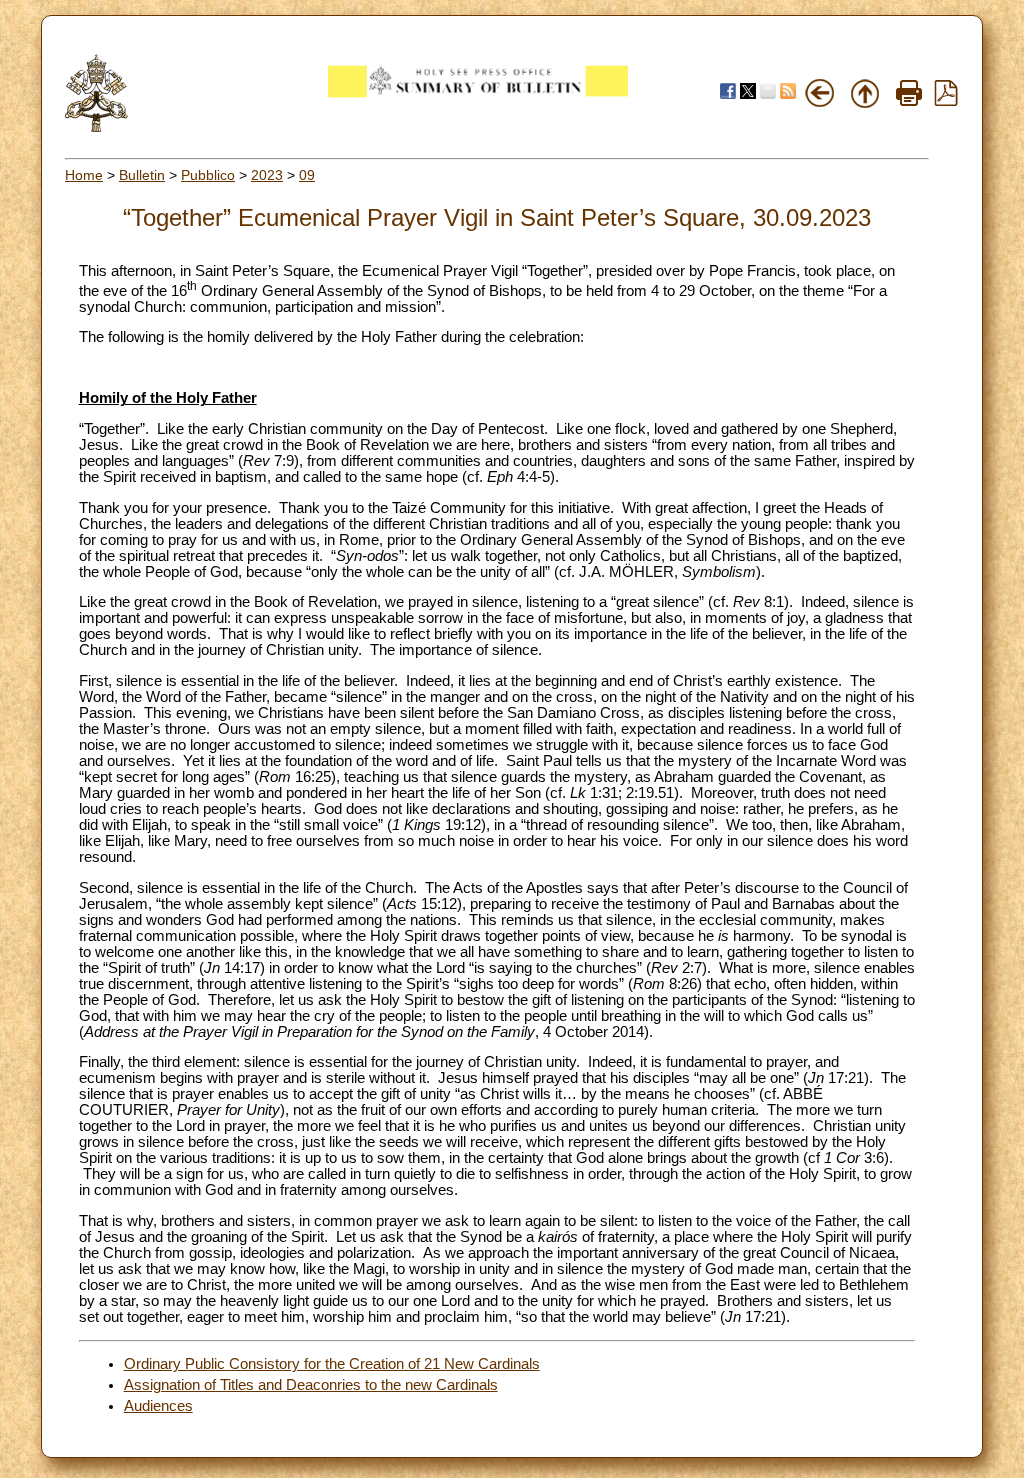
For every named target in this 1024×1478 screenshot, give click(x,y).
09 (307, 175)
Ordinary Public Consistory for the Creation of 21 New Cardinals (332, 1364)
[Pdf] (946, 101)
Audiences (158, 1406)
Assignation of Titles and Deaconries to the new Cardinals (311, 1385)
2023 (267, 175)
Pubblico (208, 175)
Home (84, 175)
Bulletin (142, 175)
